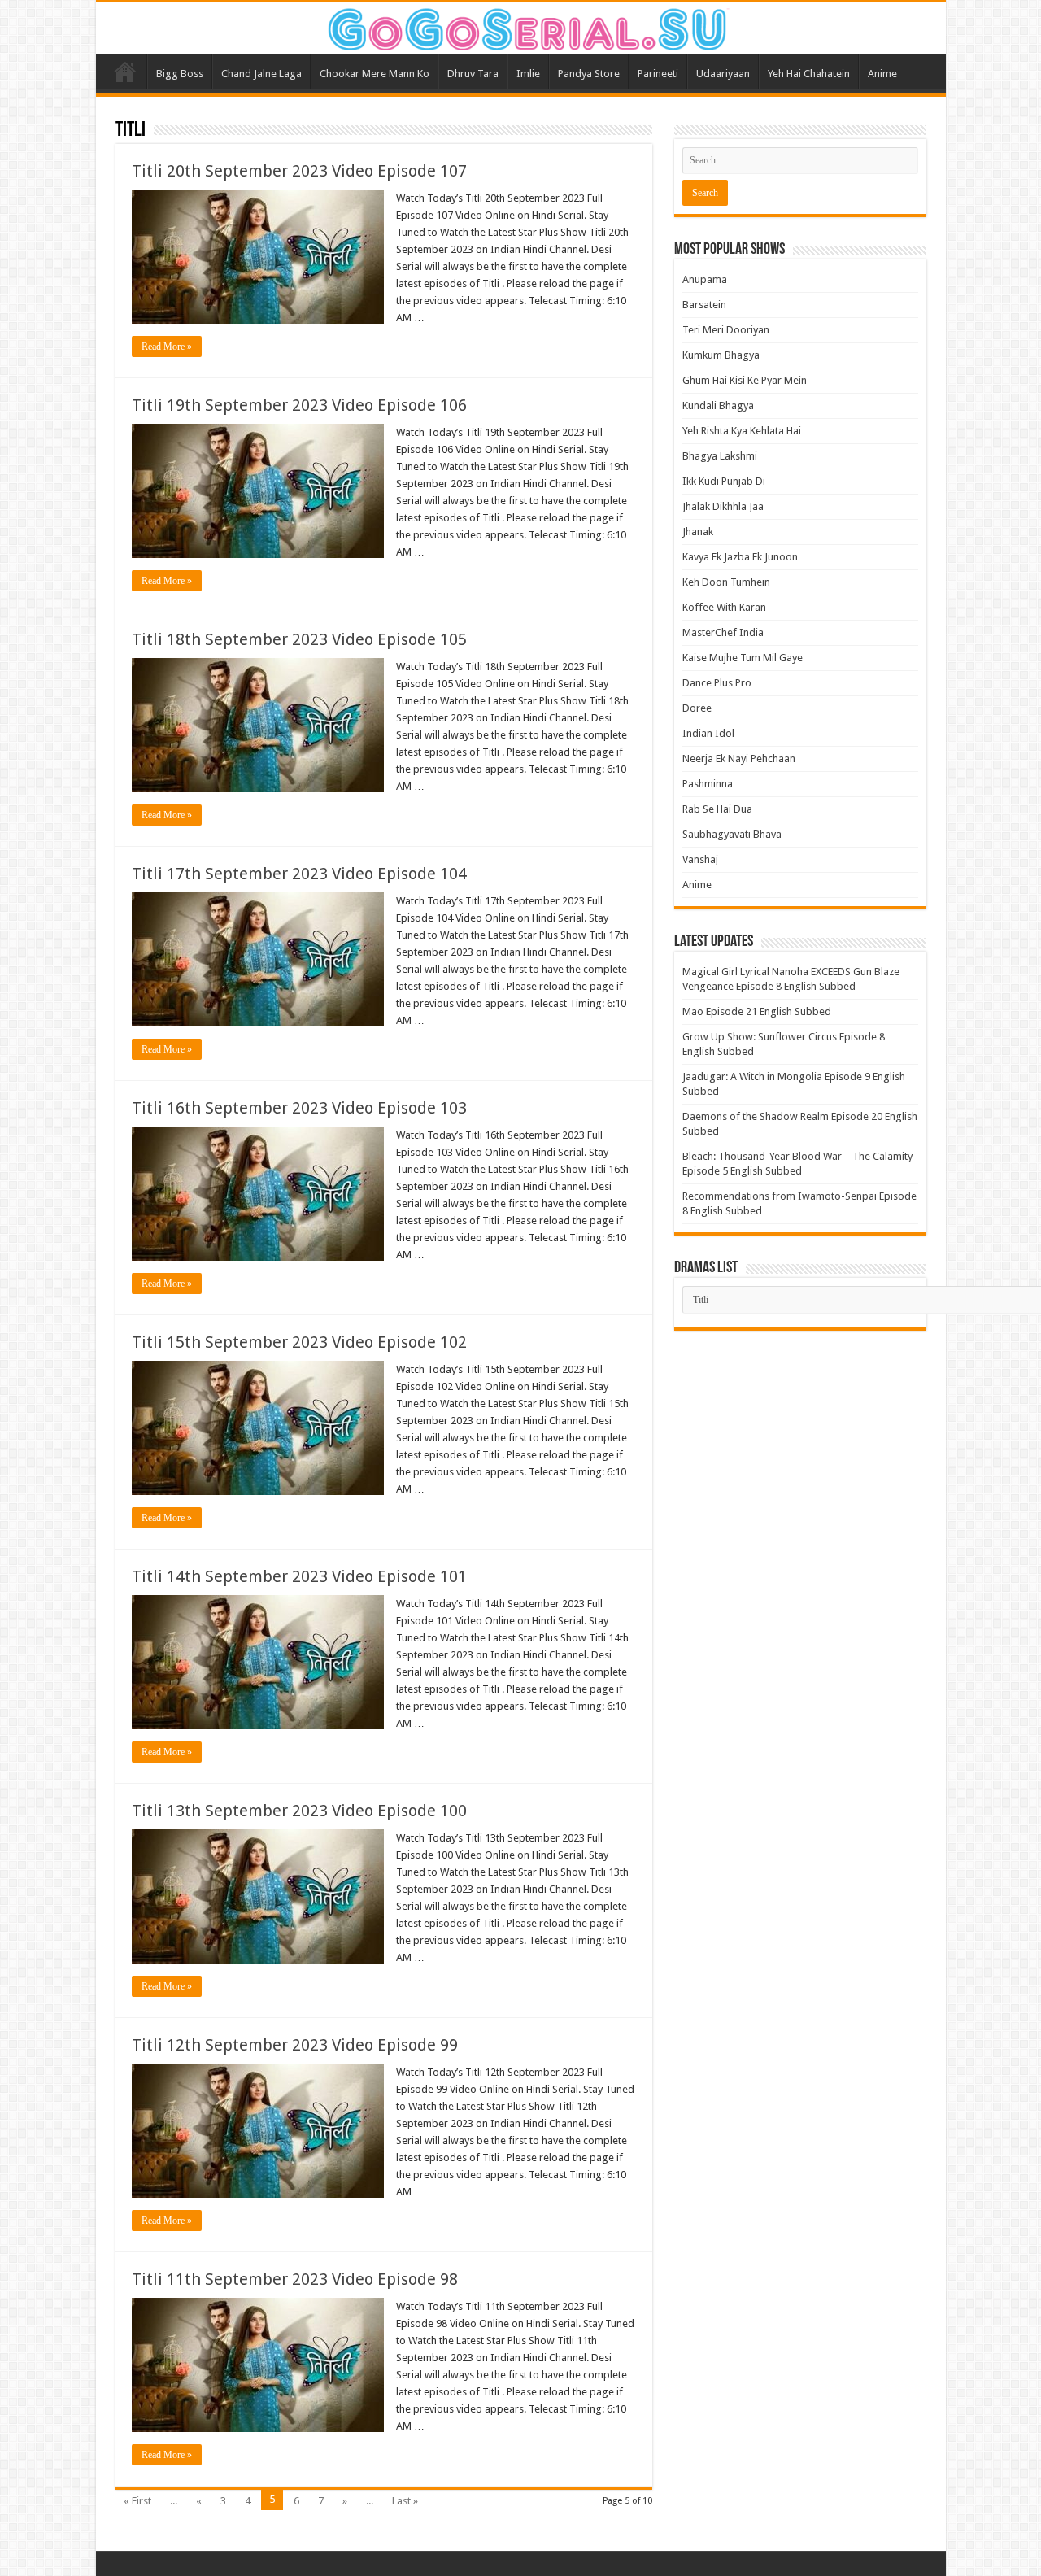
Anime (882, 74)
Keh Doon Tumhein (726, 582)
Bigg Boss (180, 74)
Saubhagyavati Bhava (732, 834)
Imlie (528, 74)
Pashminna (708, 784)
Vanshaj (700, 859)
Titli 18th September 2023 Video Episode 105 (299, 639)
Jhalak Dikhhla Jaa (723, 506)
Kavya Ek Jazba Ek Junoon (740, 557)
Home (125, 72)
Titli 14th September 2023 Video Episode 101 (299, 1576)
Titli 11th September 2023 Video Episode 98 (295, 2279)
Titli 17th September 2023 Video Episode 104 (299, 874)
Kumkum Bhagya (721, 355)
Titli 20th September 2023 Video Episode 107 (299, 171)
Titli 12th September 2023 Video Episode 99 (295, 2045)
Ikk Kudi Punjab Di (724, 481)
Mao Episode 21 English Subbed (757, 1011)
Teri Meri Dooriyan (726, 330)
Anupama (705, 279)
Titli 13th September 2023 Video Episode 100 (299, 1811)
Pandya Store (589, 74)
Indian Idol (708, 733)
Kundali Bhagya (718, 405)
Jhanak (698, 532)
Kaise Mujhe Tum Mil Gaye (743, 658)
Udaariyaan (723, 74)
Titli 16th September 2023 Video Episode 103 (299, 1108)
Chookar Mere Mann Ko (375, 74)
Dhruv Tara (473, 74)
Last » (405, 2501)
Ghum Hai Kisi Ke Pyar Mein (745, 380)
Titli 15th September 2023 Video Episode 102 (299, 1342)
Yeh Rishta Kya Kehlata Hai (742, 431)
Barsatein (704, 305)
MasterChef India (723, 632)
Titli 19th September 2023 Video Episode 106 (299, 405)
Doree (697, 708)
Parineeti (658, 74)
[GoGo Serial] (520, 26)
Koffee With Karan (724, 607)
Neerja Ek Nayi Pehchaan (739, 758)
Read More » (167, 347)
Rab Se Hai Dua (717, 809)
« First (137, 2501)
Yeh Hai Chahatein (809, 74)
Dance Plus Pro (717, 683)
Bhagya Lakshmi (720, 456)
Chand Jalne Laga (261, 74)
